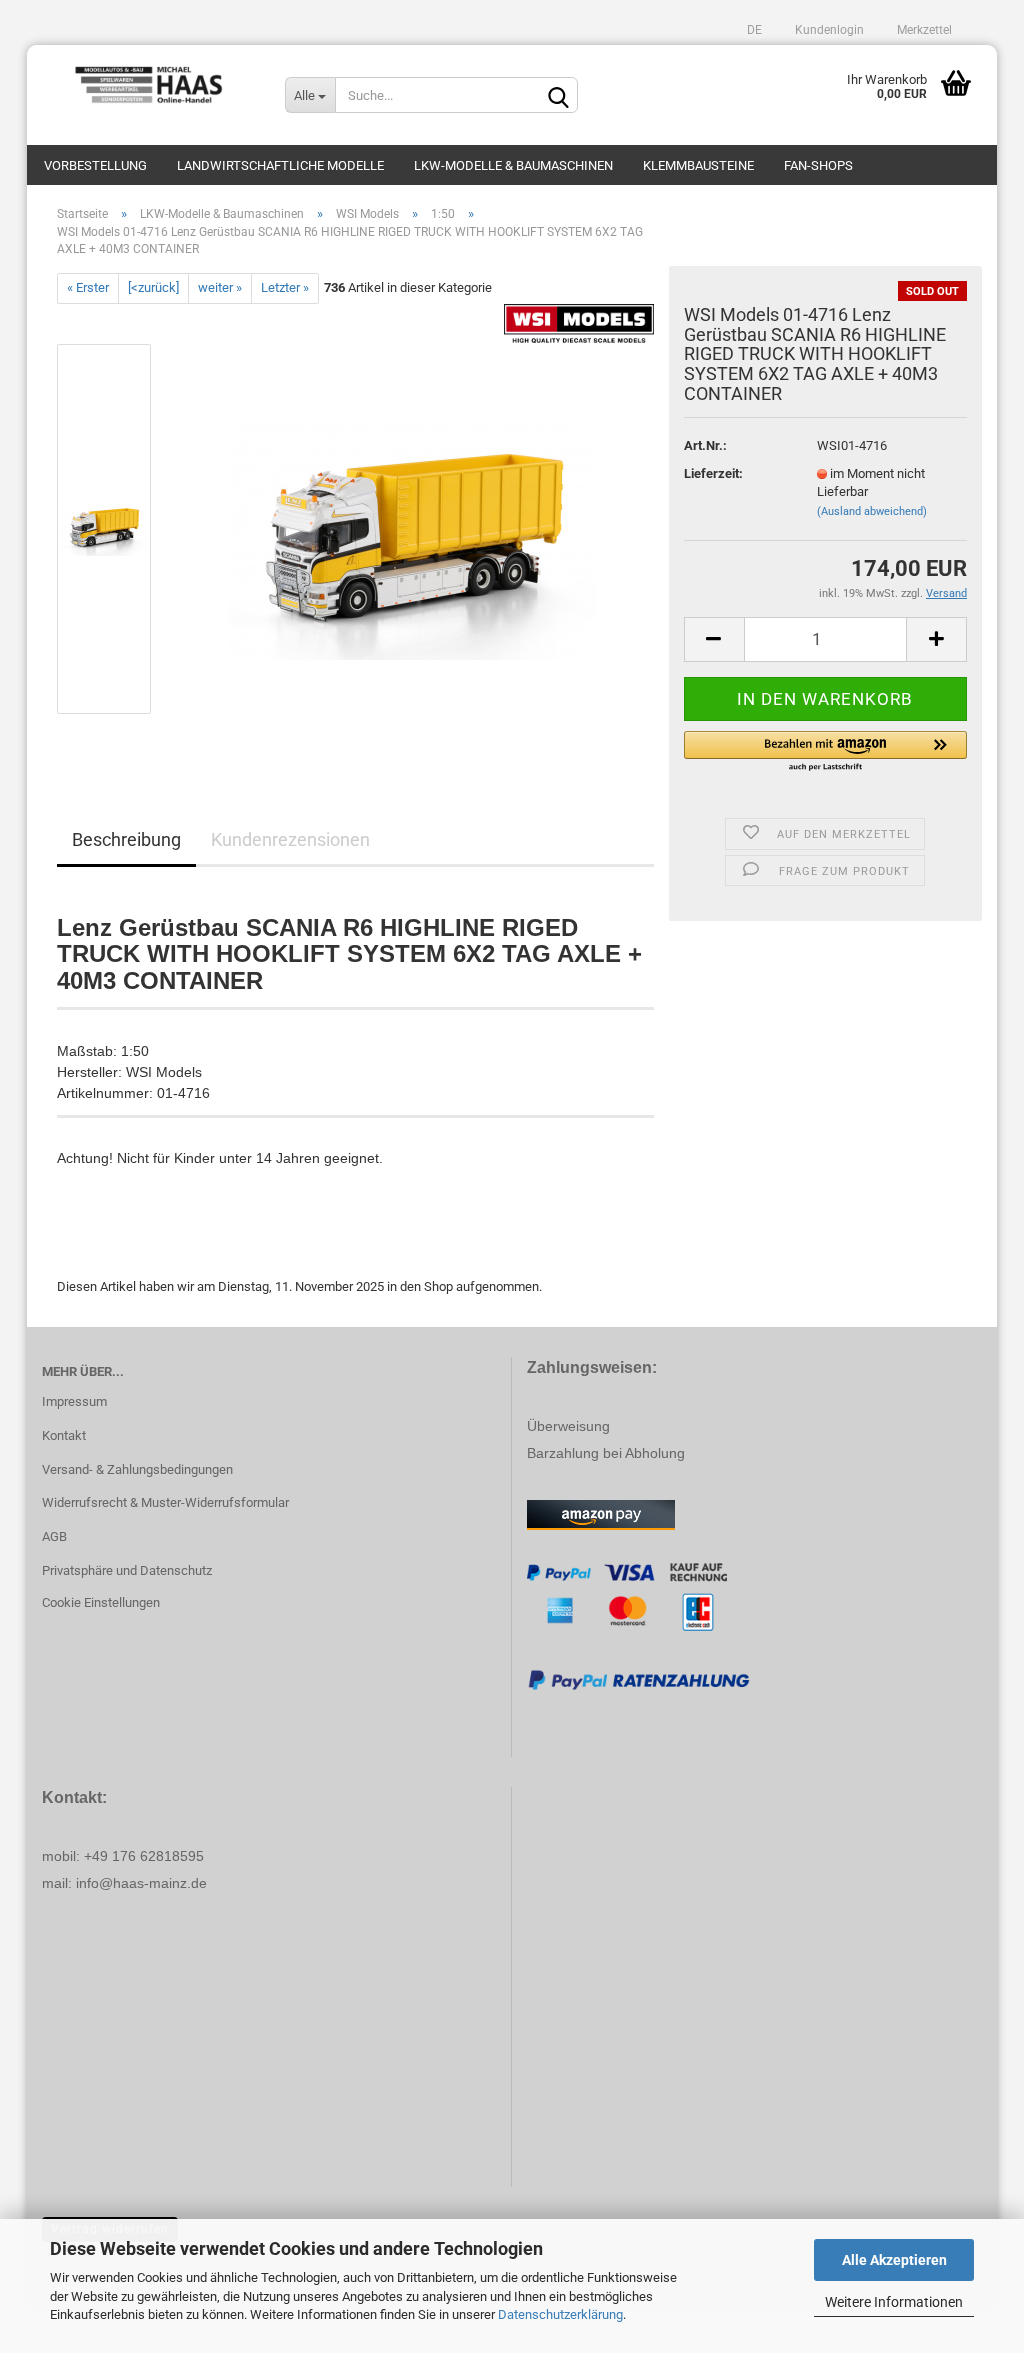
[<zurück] (153, 287)
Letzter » (285, 287)
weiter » (220, 287)
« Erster (88, 287)
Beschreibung (126, 839)
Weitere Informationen (894, 2302)
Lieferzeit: (713, 473)
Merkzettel (923, 30)
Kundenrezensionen (290, 839)
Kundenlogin (828, 30)
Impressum (74, 1401)
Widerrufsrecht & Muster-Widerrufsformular (165, 1502)
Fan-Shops (818, 165)
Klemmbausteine (698, 165)
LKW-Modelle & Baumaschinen (513, 165)
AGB (54, 1536)
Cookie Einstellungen (101, 1602)
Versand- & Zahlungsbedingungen (137, 1469)
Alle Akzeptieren (894, 2260)
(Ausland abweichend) (872, 511)
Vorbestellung (95, 165)
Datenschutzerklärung (560, 2314)
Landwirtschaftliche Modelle (280, 165)
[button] (825, 752)
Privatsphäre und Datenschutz (127, 1570)
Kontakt (64, 1435)
